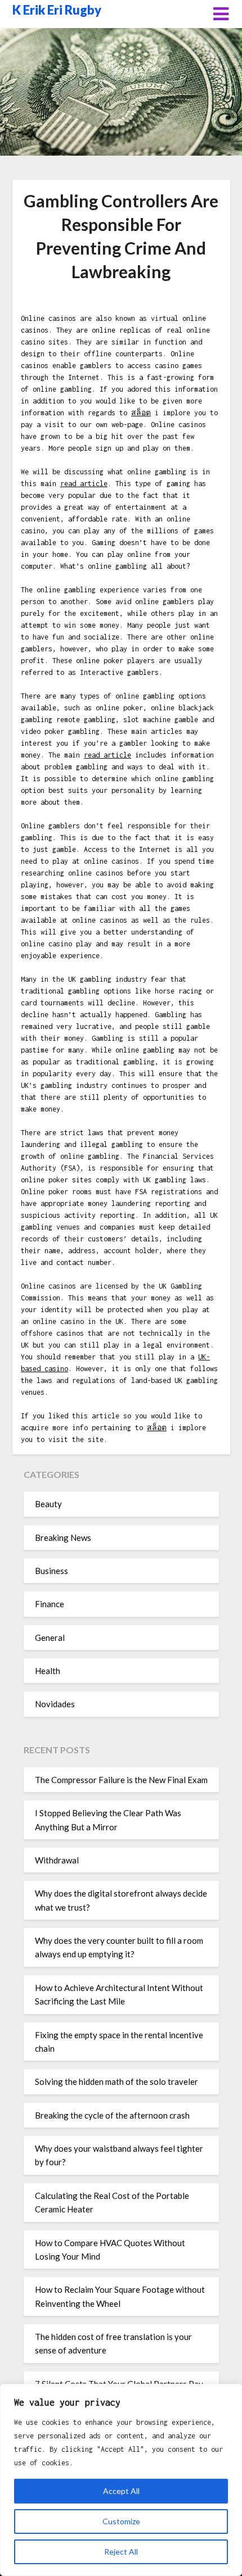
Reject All (121, 2552)
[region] (121, 2480)
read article (84, 484)
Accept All (121, 2491)
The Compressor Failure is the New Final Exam (121, 1780)
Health (48, 1671)
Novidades (55, 1704)
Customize (121, 2521)
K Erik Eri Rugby (57, 10)
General (50, 1638)
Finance (50, 1604)
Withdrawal (57, 1860)
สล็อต (141, 413)
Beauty (48, 1504)
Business (51, 1571)
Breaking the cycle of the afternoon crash (112, 2115)
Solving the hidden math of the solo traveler (116, 2081)
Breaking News (63, 1538)
